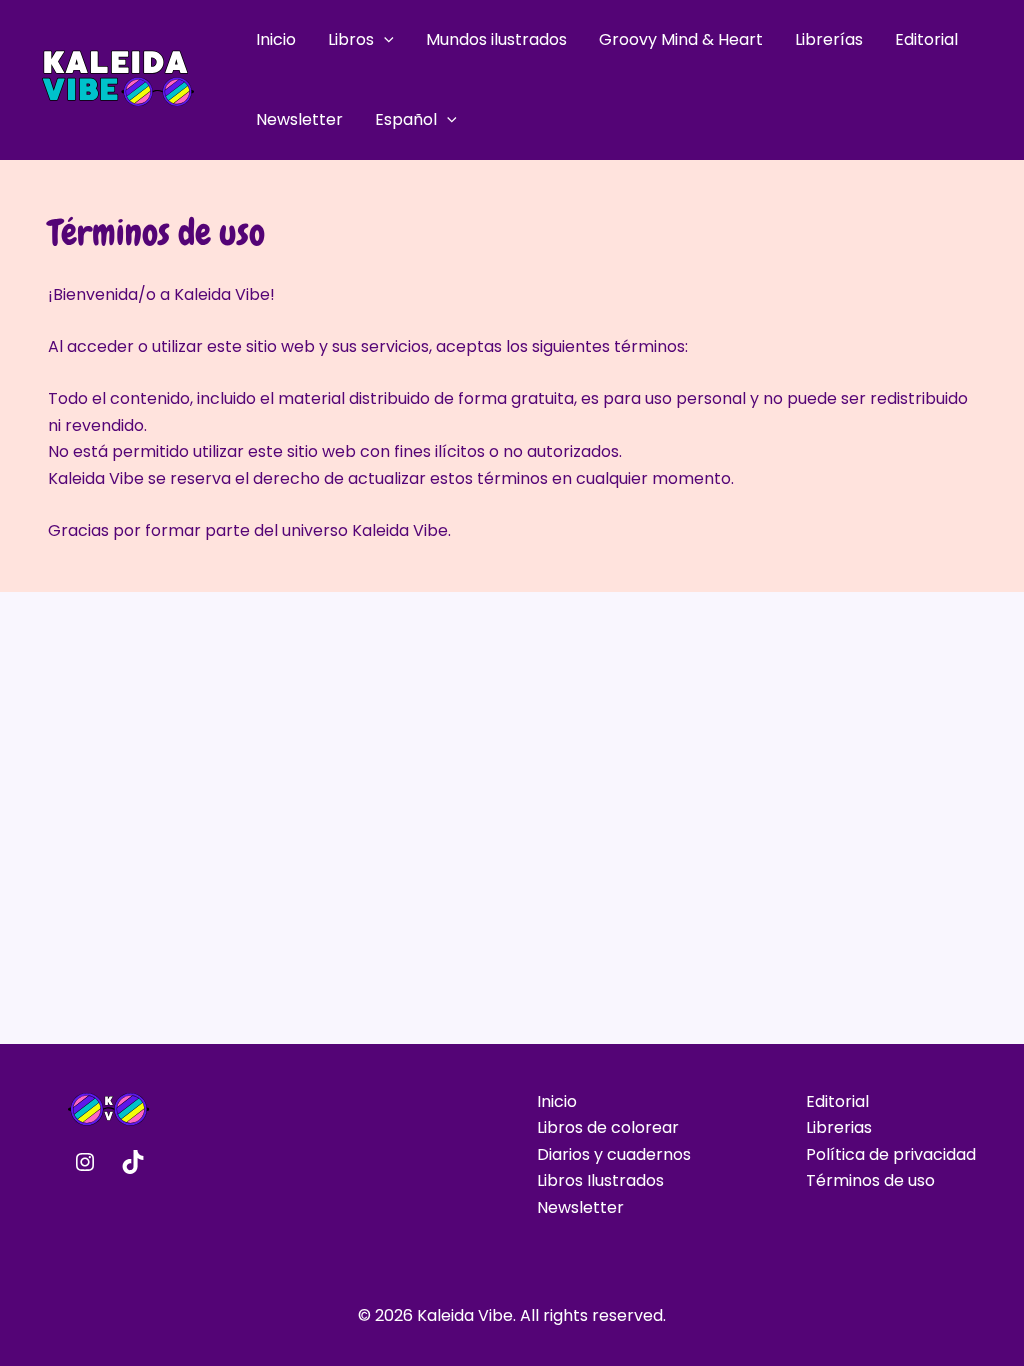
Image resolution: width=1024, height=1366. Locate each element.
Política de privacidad (891, 1154)
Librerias (839, 1127)
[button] (384, 40)
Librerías (829, 39)
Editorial (926, 39)
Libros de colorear (608, 1127)
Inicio (276, 39)
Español (406, 119)
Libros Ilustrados (600, 1180)
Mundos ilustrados (496, 39)
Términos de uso (870, 1180)
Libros (351, 39)
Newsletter (299, 119)
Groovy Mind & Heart (681, 39)
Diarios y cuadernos (614, 1154)
